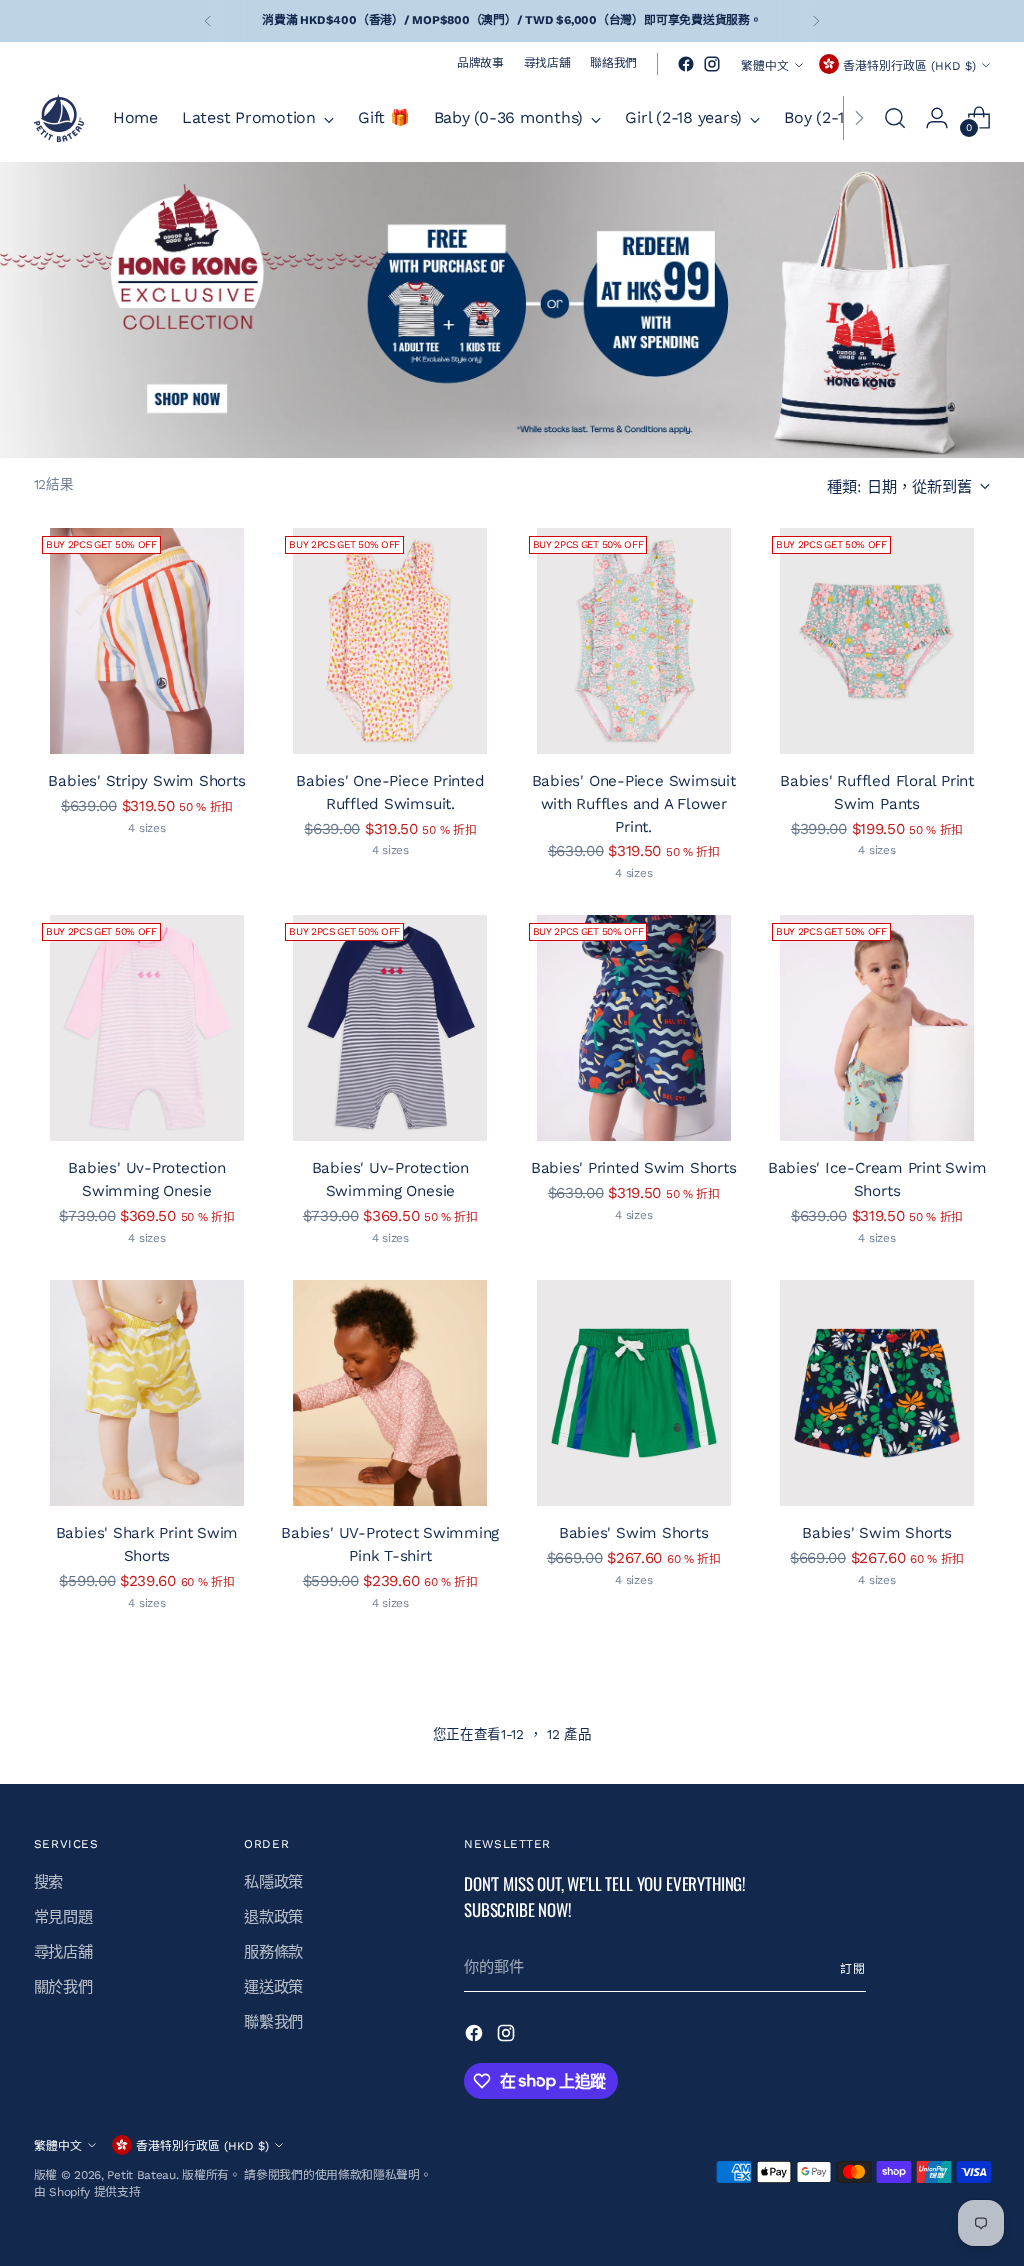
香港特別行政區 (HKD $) (909, 66)
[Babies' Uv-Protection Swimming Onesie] (147, 1028)
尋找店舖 (63, 1952)
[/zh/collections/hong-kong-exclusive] (512, 310)
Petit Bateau (141, 2175)
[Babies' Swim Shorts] (634, 1393)
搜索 (48, 1882)
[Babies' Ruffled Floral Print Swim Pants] (877, 641)
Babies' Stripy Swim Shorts (146, 781)
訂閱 (853, 1969)
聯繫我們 (273, 2022)
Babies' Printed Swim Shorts (634, 1168)
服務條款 (273, 1952)
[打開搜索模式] (895, 118)
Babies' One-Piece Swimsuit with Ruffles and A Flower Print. (634, 804)
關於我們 (63, 1987)
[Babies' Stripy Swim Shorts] (147, 641)
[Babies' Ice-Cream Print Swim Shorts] (877, 1028)
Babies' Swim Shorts (634, 1533)
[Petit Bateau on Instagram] (712, 64)
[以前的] (208, 21)
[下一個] (816, 21)
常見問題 (63, 1917)
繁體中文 (765, 66)
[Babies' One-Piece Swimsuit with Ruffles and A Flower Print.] (634, 641)
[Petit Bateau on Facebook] (686, 64)
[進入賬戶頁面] (937, 118)
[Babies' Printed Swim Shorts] (634, 1028)
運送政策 (273, 1987)
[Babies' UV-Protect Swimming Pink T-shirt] (390, 1393)
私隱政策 (273, 1882)
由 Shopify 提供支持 (87, 2192)
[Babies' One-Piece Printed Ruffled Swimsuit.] (390, 641)
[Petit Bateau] (59, 118)
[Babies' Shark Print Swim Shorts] (147, 1393)
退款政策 (273, 1917)
